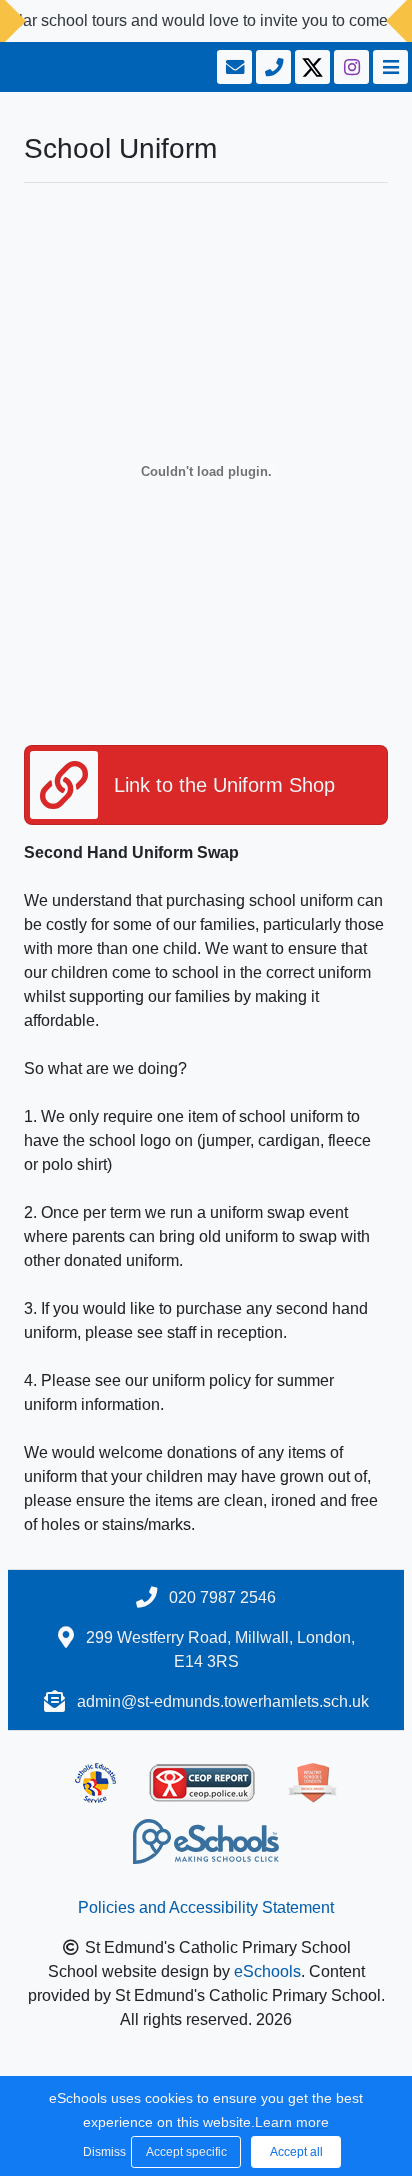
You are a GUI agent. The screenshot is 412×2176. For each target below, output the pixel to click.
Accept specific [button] (186, 2152)
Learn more (292, 2122)
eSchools (267, 1971)
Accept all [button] (296, 2152)
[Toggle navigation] (388, 67)
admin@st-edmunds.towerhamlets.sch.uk (223, 1701)
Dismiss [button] (102, 2152)
